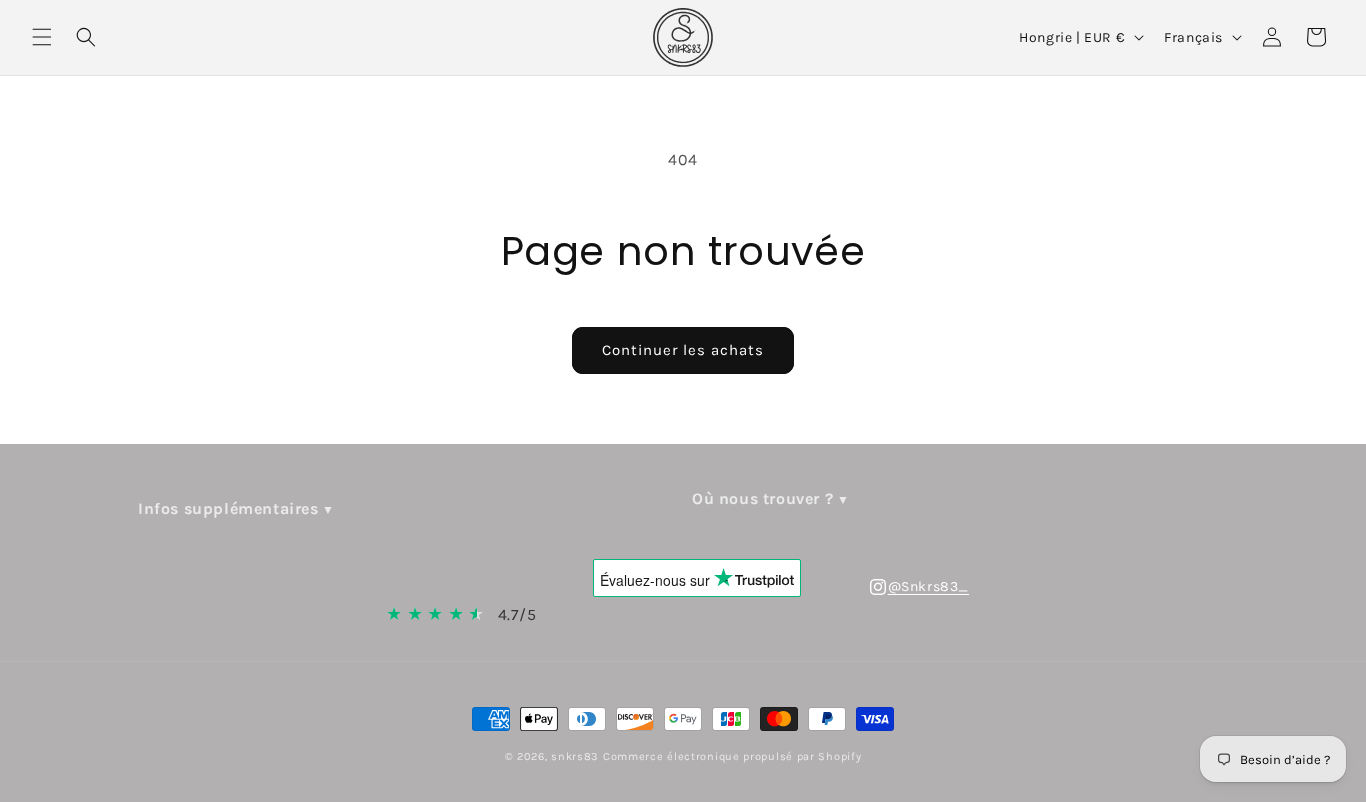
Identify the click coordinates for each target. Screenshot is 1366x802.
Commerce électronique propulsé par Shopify (732, 756)
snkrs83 (575, 756)
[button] (42, 37)
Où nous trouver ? (762, 498)
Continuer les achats (683, 350)
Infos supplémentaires (228, 508)
